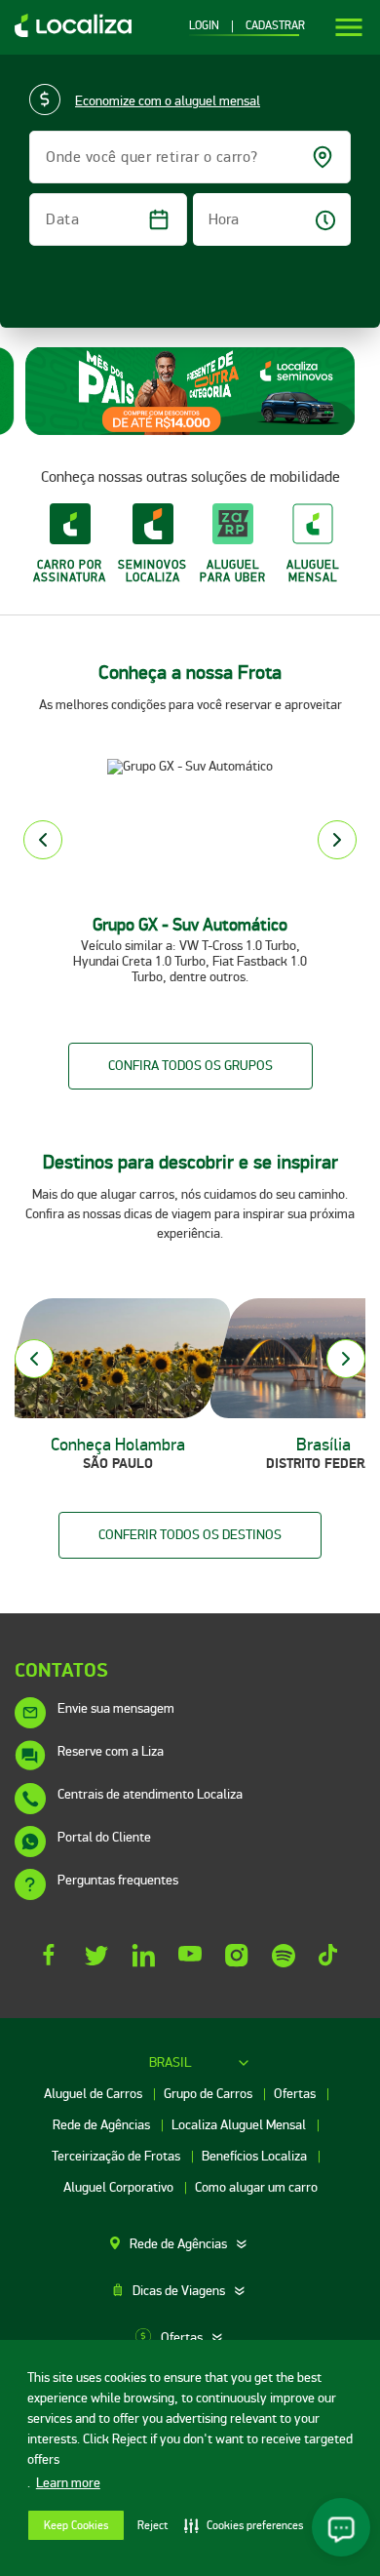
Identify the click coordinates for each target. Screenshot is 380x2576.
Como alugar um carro (256, 2187)
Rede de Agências (103, 2125)
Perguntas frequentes (118, 1880)
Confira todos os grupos (190, 1066)
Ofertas (296, 2094)
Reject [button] (152, 2526)
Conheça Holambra (118, 1445)
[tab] (190, 2244)
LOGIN (204, 26)
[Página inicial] (66, 33)
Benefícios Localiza (256, 2156)
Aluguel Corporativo (120, 2187)
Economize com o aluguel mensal (168, 101)
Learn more (68, 2483)
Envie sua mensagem (116, 1708)
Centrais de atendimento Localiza (150, 1794)
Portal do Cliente (104, 1837)
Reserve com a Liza (111, 1751)
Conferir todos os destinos (190, 1535)
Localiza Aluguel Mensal (240, 2125)
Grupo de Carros (209, 2094)
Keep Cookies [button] (76, 2526)
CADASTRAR (275, 26)
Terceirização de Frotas (117, 2156)
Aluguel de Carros (95, 2094)
